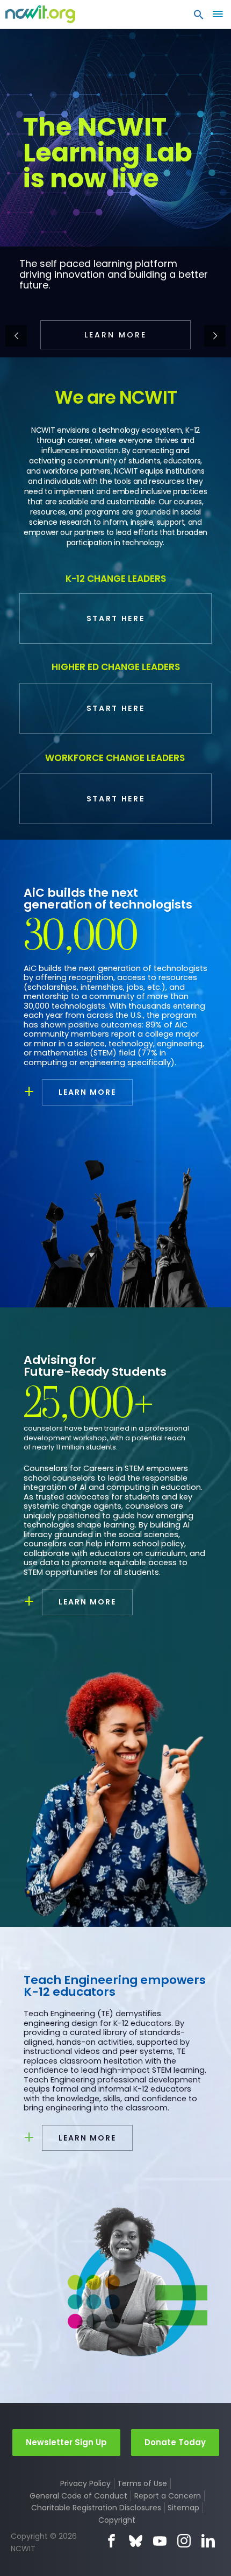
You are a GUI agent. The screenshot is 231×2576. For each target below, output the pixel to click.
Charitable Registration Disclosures (96, 2508)
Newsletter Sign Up (66, 2442)
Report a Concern (168, 2496)
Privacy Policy (85, 2483)
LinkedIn (208, 2541)
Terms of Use (142, 2483)
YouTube (160, 2541)
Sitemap (183, 2508)
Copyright (117, 2520)
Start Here (116, 618)
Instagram (184, 2541)
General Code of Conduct (78, 2496)
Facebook (111, 2541)
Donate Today (175, 2442)
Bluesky (136, 2541)
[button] (199, 17)
